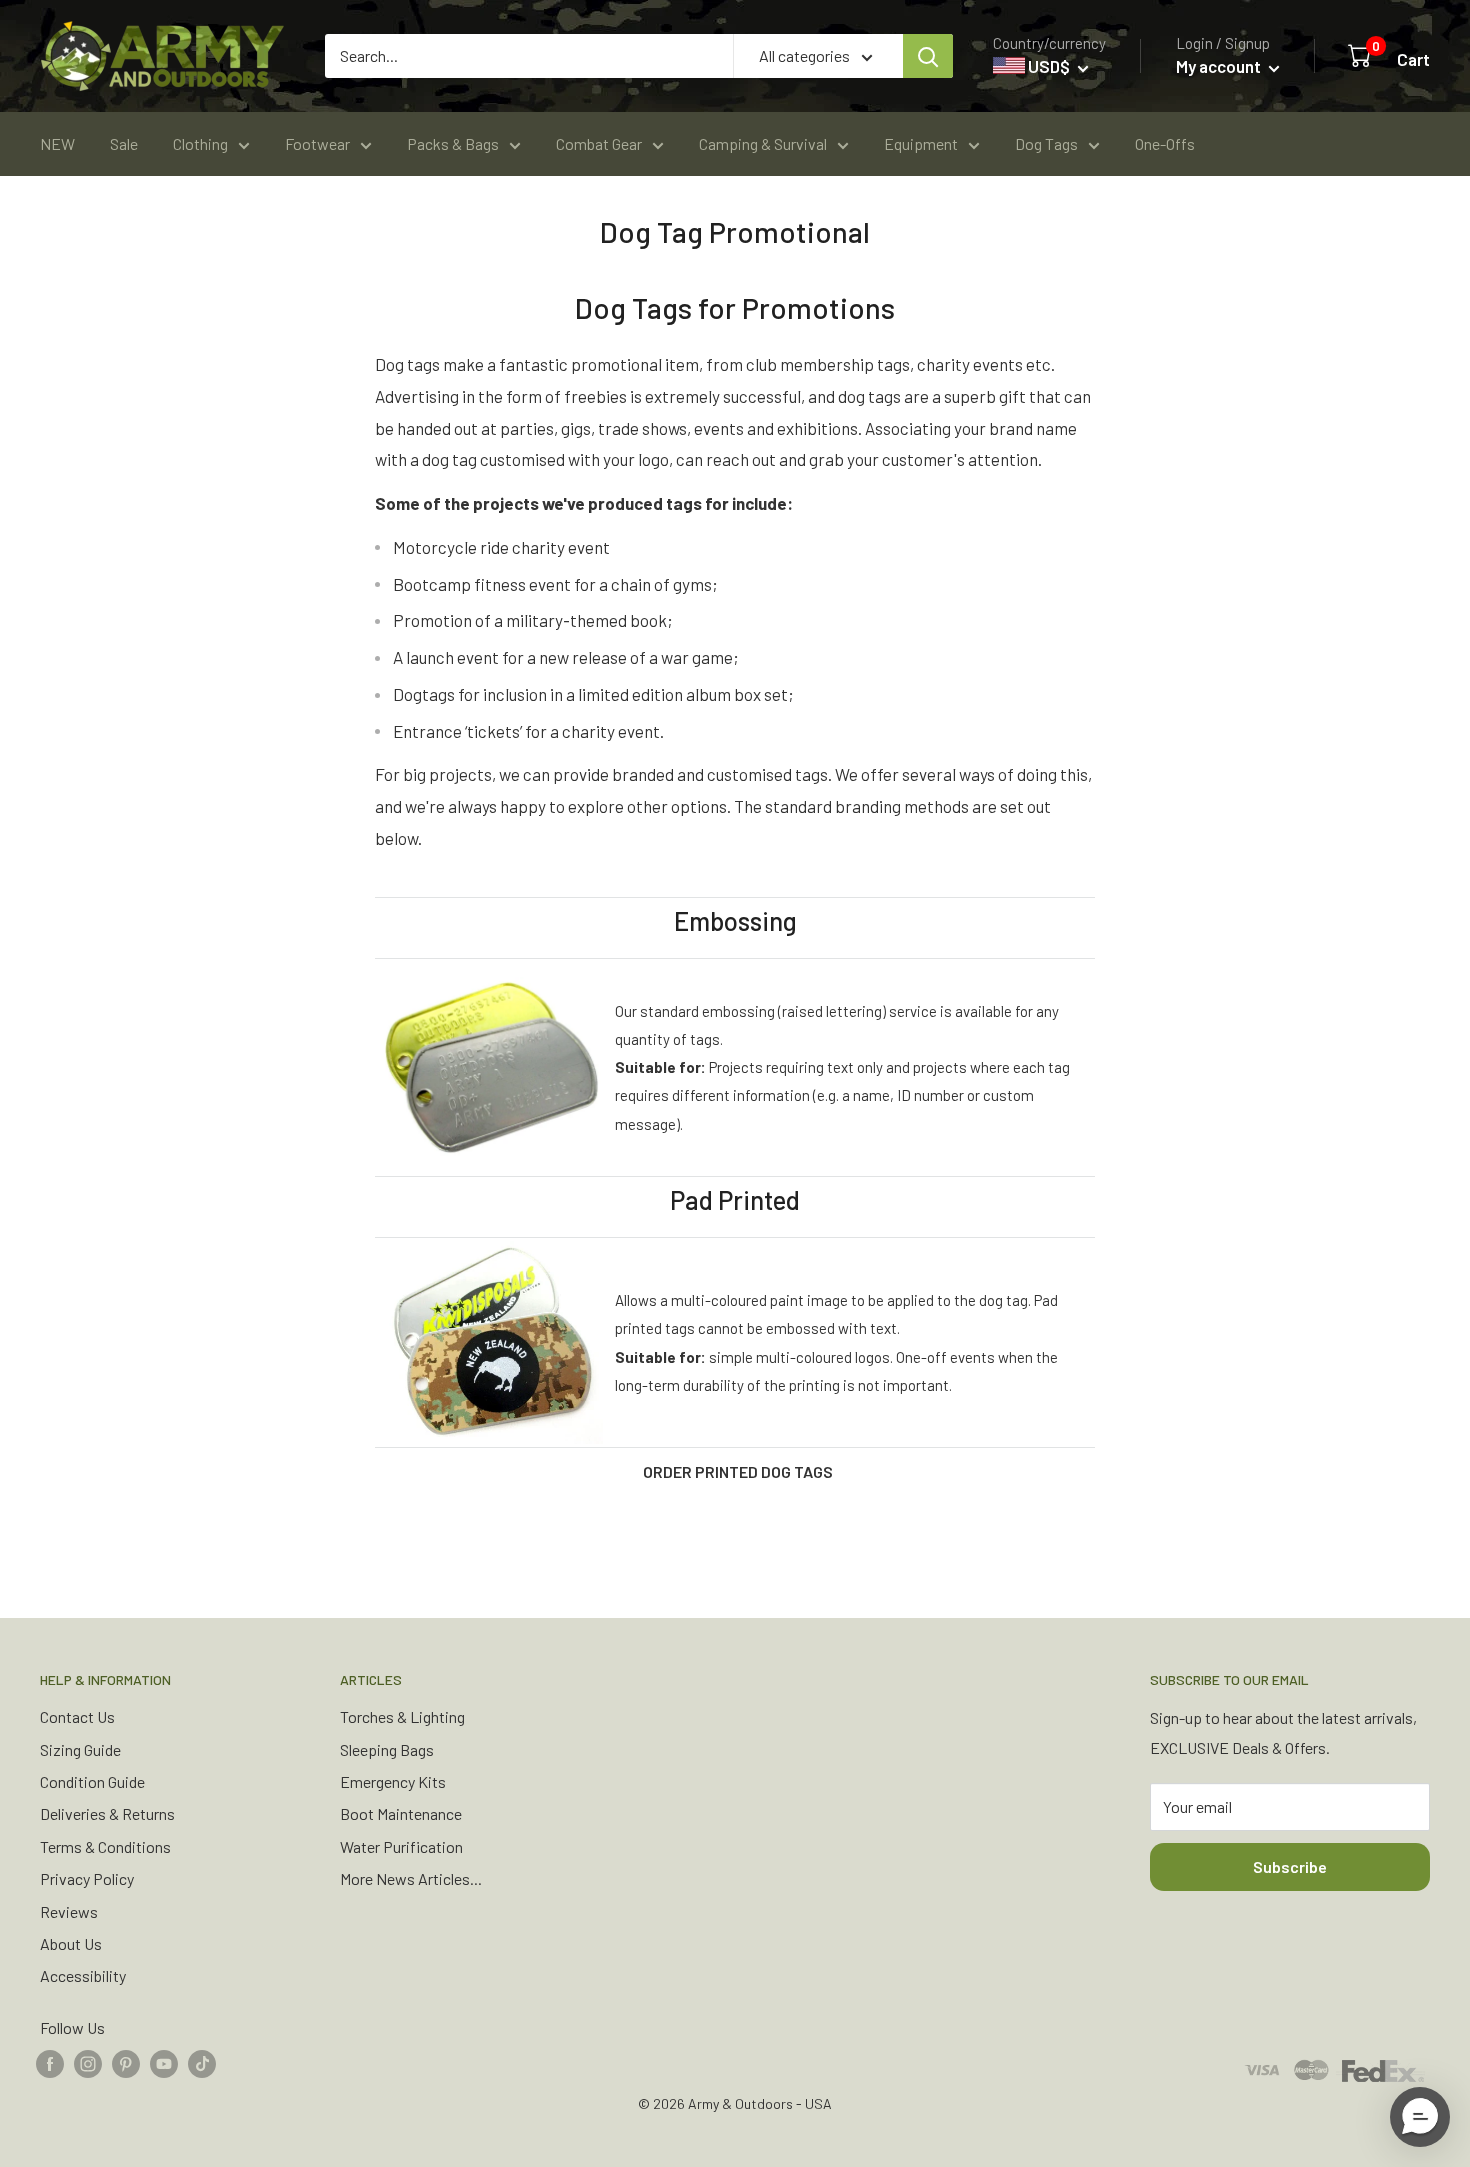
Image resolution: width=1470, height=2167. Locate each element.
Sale (124, 143)
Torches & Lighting (402, 1716)
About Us (71, 1943)
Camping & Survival (763, 143)
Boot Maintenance (401, 1813)
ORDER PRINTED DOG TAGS (738, 1471)
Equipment (921, 143)
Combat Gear (599, 143)
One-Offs (1165, 143)
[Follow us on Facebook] (50, 2062)
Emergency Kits (393, 1781)
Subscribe (1290, 1866)
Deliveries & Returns (107, 1813)
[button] (1420, 2117)
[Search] (928, 56)
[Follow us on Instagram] (88, 2062)
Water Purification (401, 1846)
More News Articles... (411, 1878)
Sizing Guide (80, 1749)
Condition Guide (92, 1781)
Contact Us (77, 1716)
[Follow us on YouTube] (164, 2062)
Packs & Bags (453, 143)
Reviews (69, 1911)
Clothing (200, 143)
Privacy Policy (87, 1878)
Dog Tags (1046, 143)
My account (1220, 66)
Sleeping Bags (387, 1749)
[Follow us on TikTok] (202, 2062)
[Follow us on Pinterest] (126, 2062)
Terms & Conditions (105, 1846)
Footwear (317, 143)
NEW (57, 143)
